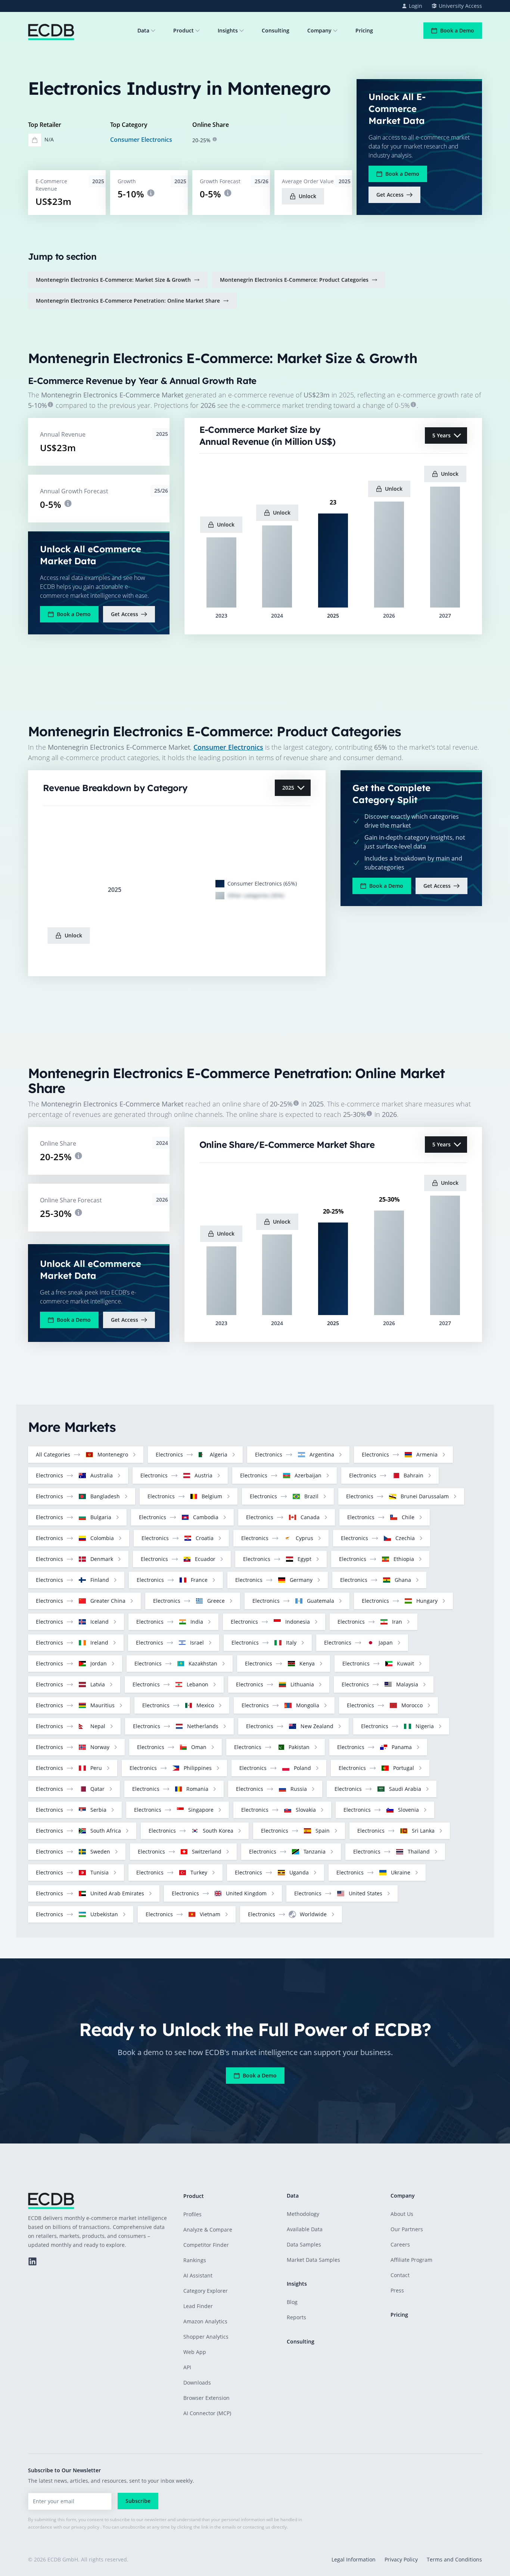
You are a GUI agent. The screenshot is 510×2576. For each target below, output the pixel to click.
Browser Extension (206, 2398)
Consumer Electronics (141, 140)
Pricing (364, 30)
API (187, 2367)
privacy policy (85, 2527)
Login (416, 6)
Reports (296, 2317)
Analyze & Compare (208, 2230)
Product (184, 30)
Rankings (195, 2260)
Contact (400, 2275)
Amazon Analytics (205, 2321)
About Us (402, 2214)
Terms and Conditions (454, 2559)
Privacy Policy (401, 2559)
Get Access (390, 195)
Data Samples (304, 2244)
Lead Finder (198, 2306)
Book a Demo (457, 30)
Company (319, 30)
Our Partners (407, 2229)
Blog (292, 2302)
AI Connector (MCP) (207, 2413)
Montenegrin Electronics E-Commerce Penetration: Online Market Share (128, 301)
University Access (460, 6)
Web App (195, 2352)
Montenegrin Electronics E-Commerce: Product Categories (294, 280)
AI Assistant (198, 2275)
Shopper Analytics (206, 2337)
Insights (228, 30)
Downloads (197, 2383)
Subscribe (138, 2501)
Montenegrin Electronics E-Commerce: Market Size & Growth (113, 280)
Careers (400, 2244)
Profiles (192, 2214)
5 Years (441, 435)
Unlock (307, 196)
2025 (288, 788)
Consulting (276, 30)
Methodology (303, 2214)
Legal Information (354, 2559)
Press (397, 2290)
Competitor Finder (206, 2245)
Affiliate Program (411, 2260)
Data (143, 30)
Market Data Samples (313, 2260)
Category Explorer (206, 2291)
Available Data (305, 2229)
